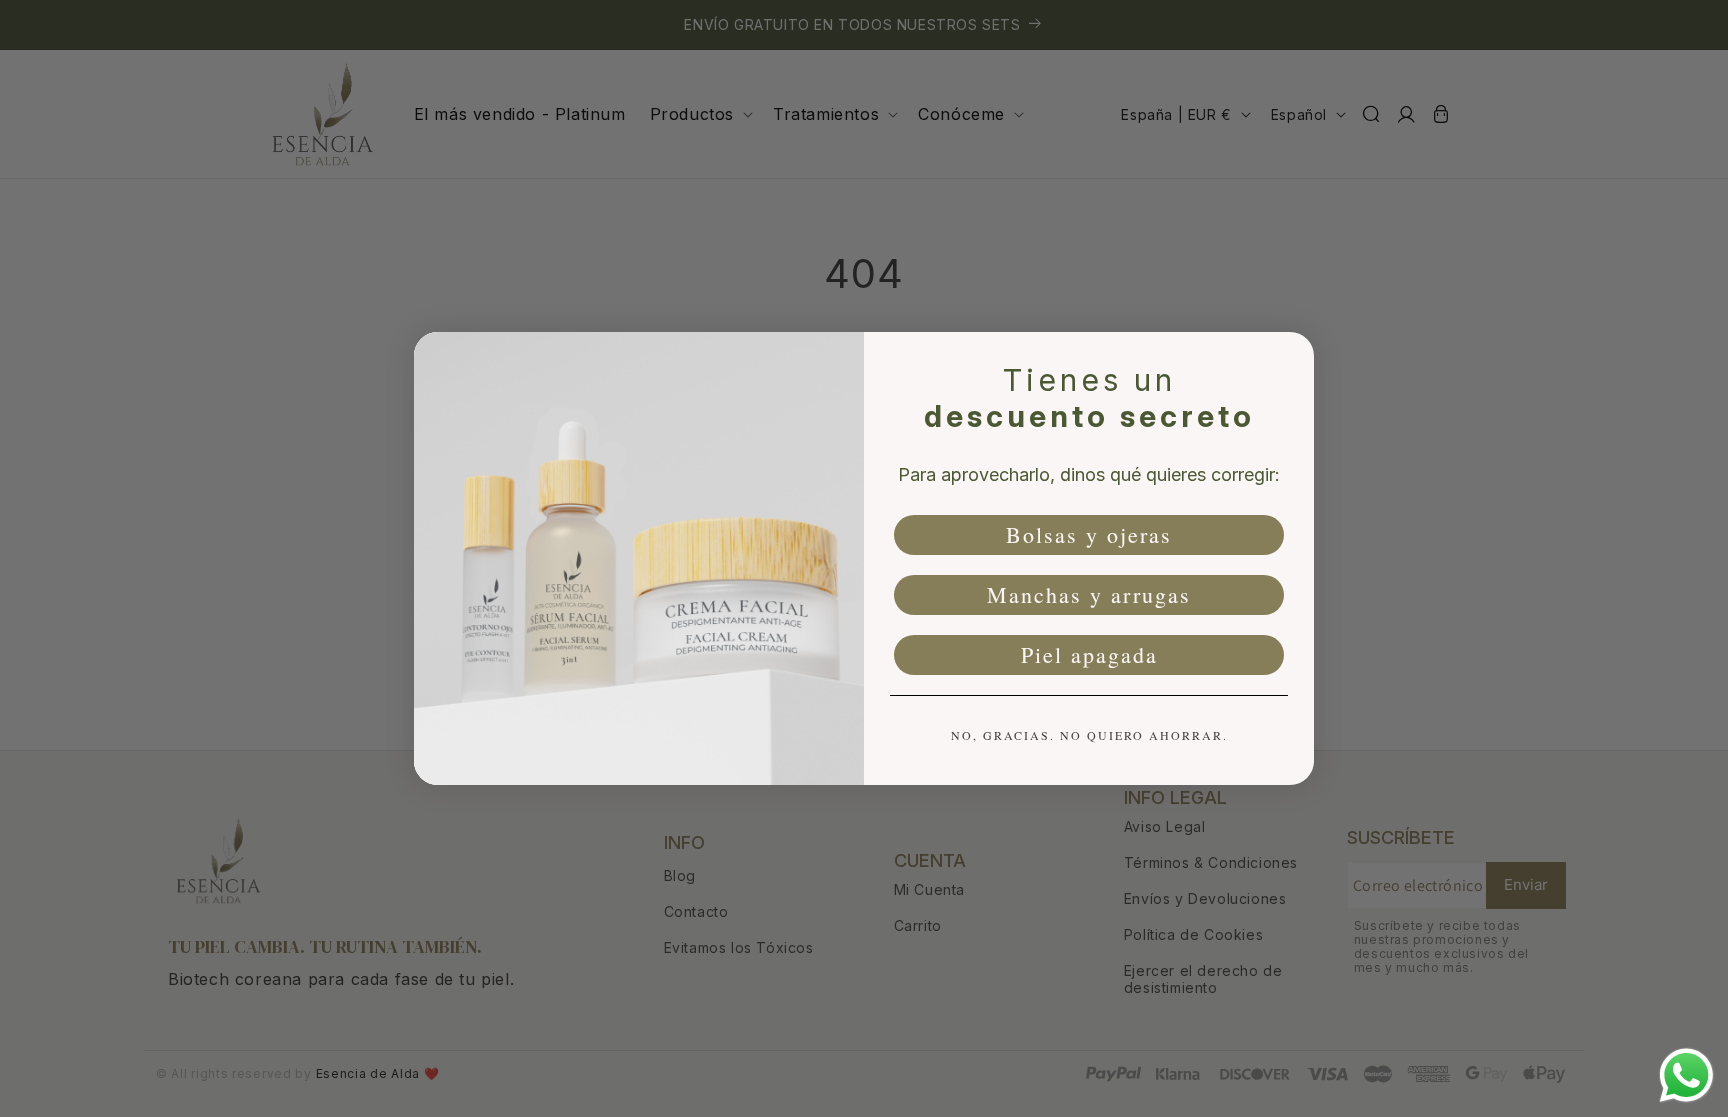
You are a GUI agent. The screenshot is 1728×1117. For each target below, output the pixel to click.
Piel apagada (1089, 654)
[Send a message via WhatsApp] (1686, 1075)
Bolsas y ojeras (1089, 534)
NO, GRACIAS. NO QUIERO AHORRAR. (1089, 735)
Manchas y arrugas (1089, 594)
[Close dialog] (1292, 354)
